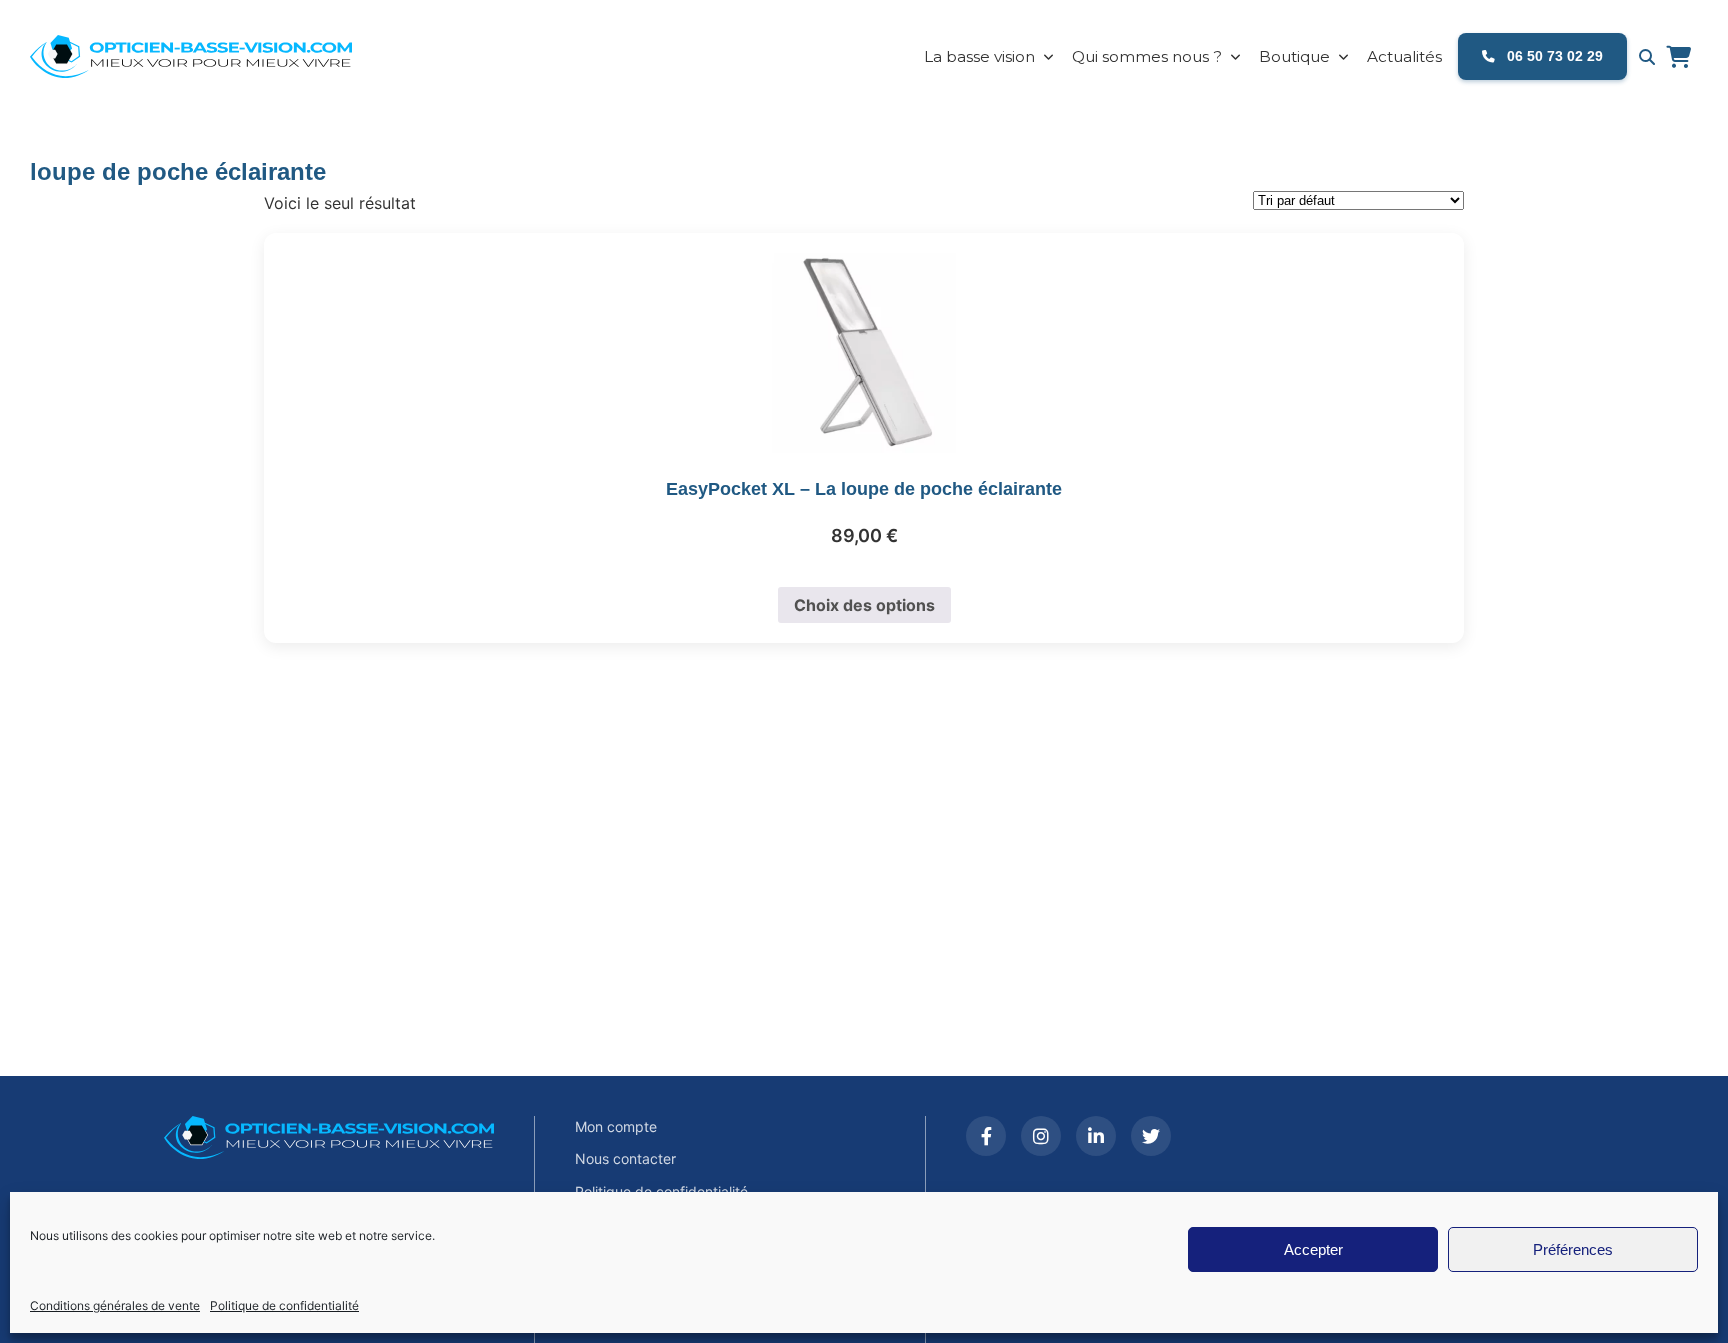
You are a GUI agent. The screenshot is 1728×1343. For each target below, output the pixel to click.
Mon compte (616, 1126)
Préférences (1573, 1249)
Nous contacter (625, 1158)
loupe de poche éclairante (178, 171)
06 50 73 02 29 (1553, 56)
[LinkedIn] (1096, 1136)
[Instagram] (1041, 1136)
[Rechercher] (1647, 57)
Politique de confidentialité (284, 1305)
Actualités (1404, 56)
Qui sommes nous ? (1147, 56)
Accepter (1313, 1249)
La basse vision (979, 56)
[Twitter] (1151, 1136)
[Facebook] (986, 1136)
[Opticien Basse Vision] (205, 57)
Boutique (1294, 56)
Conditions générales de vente (115, 1305)
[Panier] (1678, 57)
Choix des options (864, 605)
